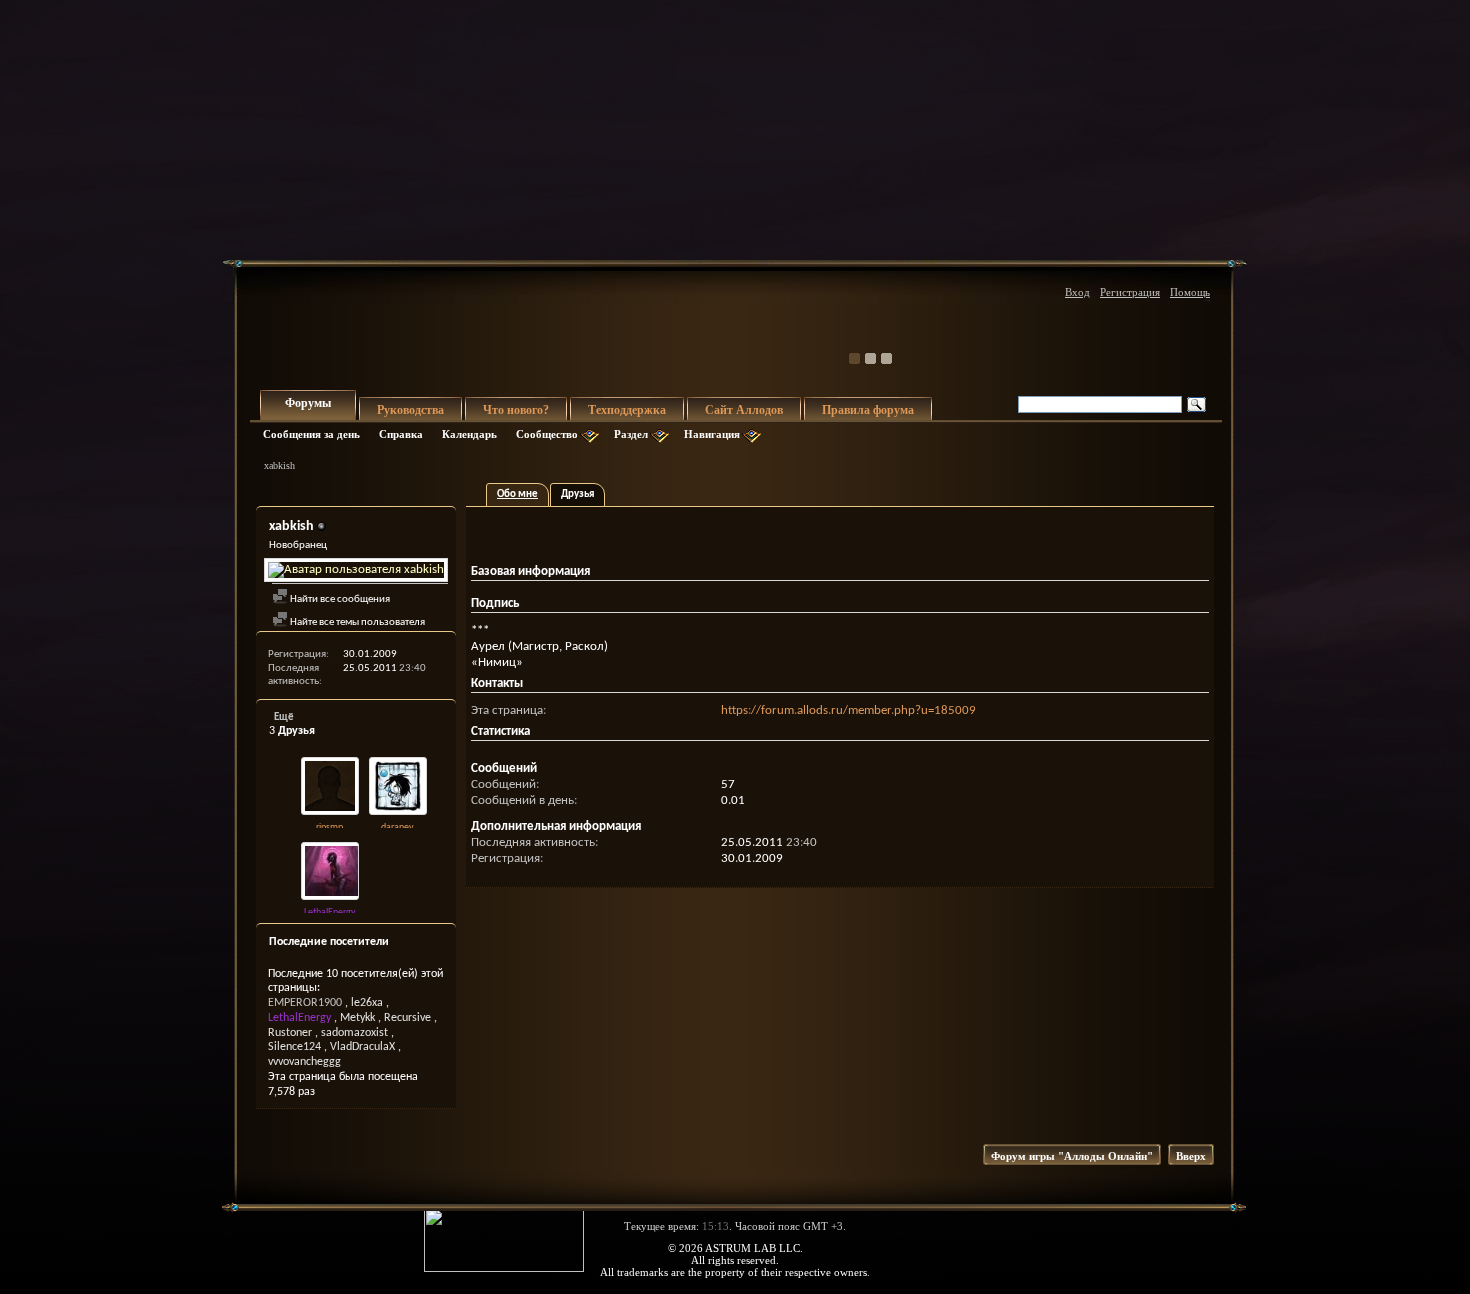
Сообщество (547, 434)
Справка (401, 434)
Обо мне (517, 494)
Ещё (284, 717)
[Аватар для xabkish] (356, 570)
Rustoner (290, 1033)
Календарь (469, 434)
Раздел (631, 434)
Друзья (577, 494)
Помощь (1190, 292)
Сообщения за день (311, 434)
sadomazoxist (354, 1033)
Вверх (1191, 1156)
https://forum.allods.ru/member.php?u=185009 (848, 710)
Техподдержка (627, 410)
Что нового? (516, 410)
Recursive (407, 1018)
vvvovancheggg (304, 1062)
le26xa (367, 1003)
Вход (1077, 292)
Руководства (410, 410)
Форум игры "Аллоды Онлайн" (1072, 1156)
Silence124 (294, 1047)
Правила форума (868, 410)
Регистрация (1130, 292)
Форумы (308, 403)
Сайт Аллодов (744, 410)
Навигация (712, 434)
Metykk (357, 1018)
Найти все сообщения (339, 599)
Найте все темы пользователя (356, 622)
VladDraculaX (362, 1047)
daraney (397, 827)
